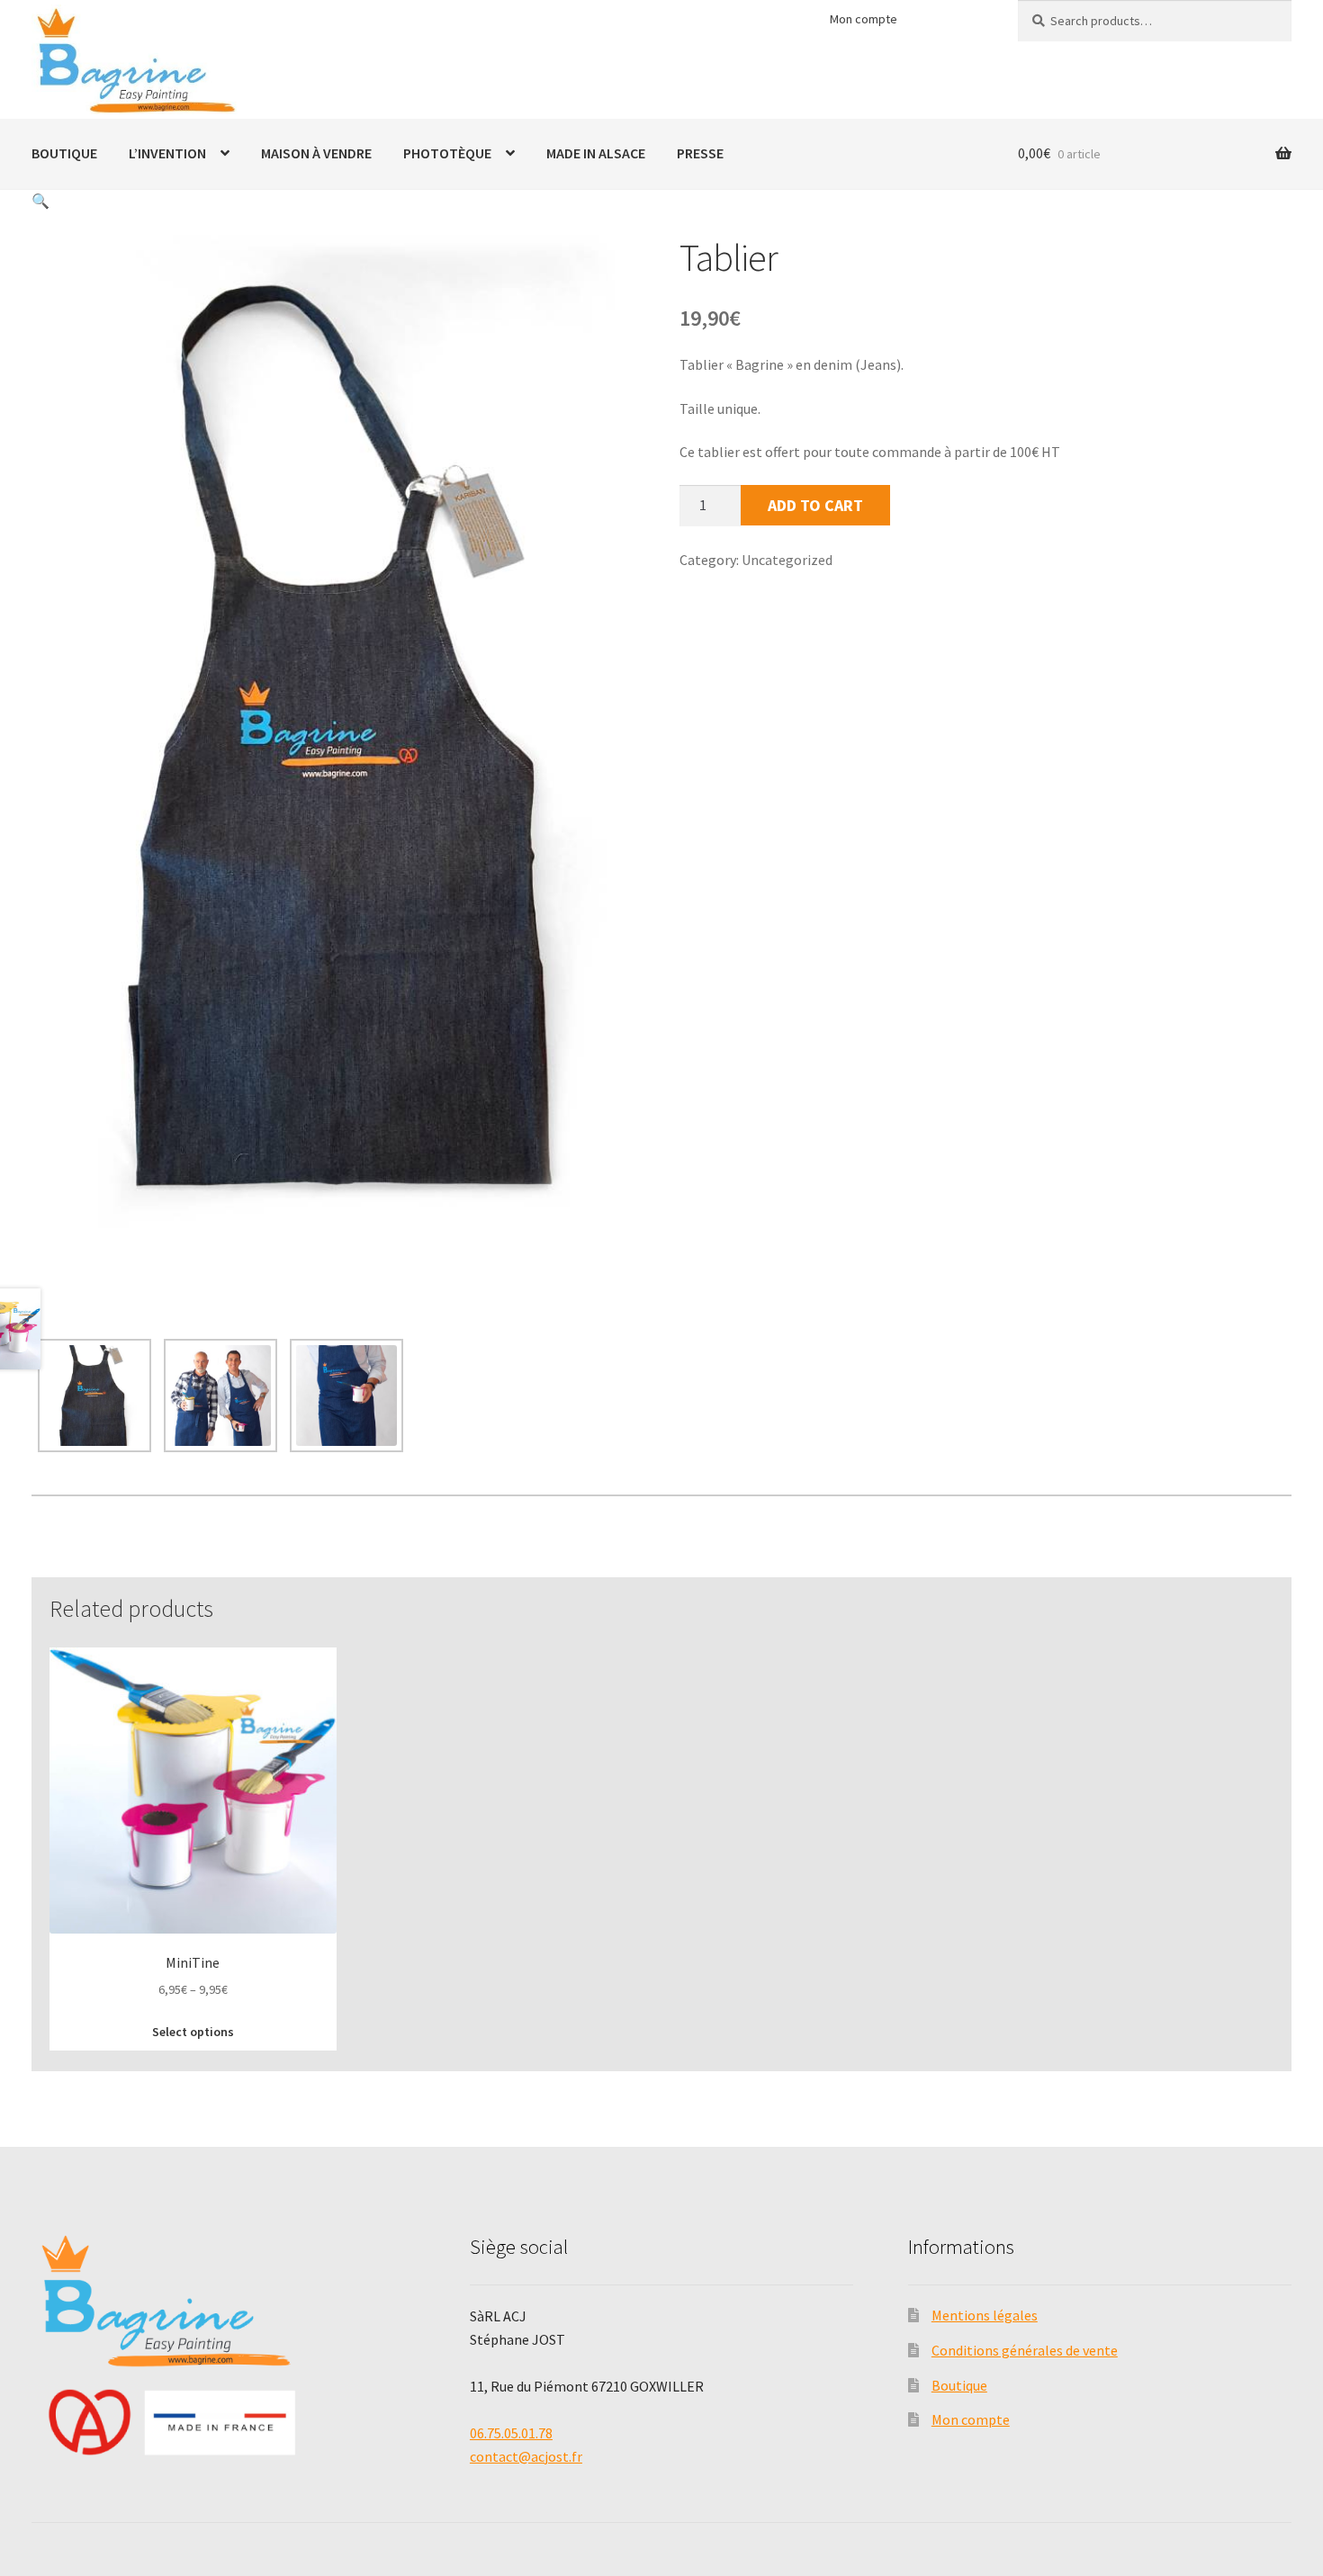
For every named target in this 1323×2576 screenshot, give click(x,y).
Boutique (64, 153)
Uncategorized (787, 560)
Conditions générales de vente (1025, 2350)
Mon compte (864, 19)
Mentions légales (985, 2315)
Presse (700, 153)
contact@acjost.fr (526, 2456)
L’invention (167, 153)
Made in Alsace (596, 153)
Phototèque (447, 153)
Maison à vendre (316, 153)
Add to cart (815, 505)
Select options (193, 2032)
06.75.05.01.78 (511, 2433)
